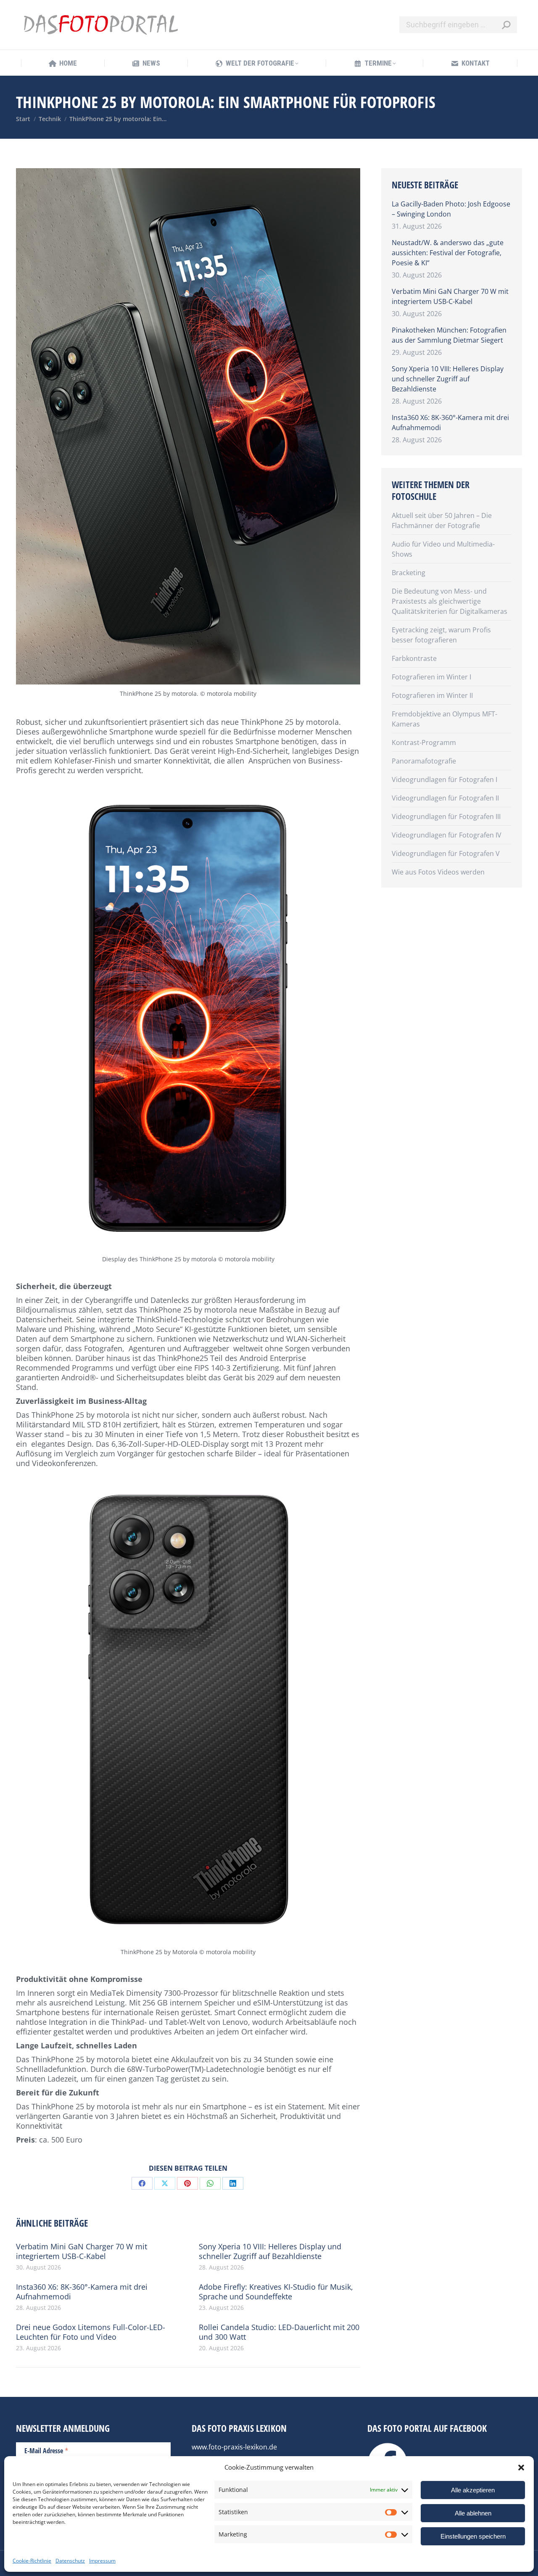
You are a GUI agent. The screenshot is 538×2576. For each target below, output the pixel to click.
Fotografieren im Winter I (431, 677)
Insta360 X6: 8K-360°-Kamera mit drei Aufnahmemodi (82, 2292)
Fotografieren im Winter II (432, 695)
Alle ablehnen (473, 2513)
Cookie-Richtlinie (32, 2561)
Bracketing (409, 573)
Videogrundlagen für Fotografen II (445, 798)
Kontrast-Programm (424, 742)
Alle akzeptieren (473, 2490)
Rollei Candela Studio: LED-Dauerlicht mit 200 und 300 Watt (279, 2332)
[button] (521, 2468)
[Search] (506, 25)
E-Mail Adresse (46, 2450)
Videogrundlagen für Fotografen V (446, 853)
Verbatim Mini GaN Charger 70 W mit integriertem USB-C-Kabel (82, 2251)
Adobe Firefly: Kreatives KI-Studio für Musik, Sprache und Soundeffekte (276, 2292)
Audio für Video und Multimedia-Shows (443, 549)
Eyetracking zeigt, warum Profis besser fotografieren (441, 635)
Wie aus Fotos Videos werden (438, 872)
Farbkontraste (414, 658)
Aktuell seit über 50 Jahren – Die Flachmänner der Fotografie (442, 520)
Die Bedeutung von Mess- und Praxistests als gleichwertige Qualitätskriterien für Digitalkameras (450, 601)
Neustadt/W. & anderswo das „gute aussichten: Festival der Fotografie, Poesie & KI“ (448, 253)
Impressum (102, 2561)
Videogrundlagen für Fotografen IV (447, 835)
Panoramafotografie (424, 761)
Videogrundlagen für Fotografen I (444, 779)
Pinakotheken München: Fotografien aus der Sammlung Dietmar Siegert (449, 335)
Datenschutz (70, 2561)
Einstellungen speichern (473, 2536)
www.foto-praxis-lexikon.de (234, 2447)
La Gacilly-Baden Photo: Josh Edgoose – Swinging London (451, 209)
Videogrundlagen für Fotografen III (446, 816)
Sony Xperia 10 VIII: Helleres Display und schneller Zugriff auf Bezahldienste (270, 2251)
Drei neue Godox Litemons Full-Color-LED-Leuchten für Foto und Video (91, 2332)
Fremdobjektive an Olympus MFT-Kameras (444, 719)
